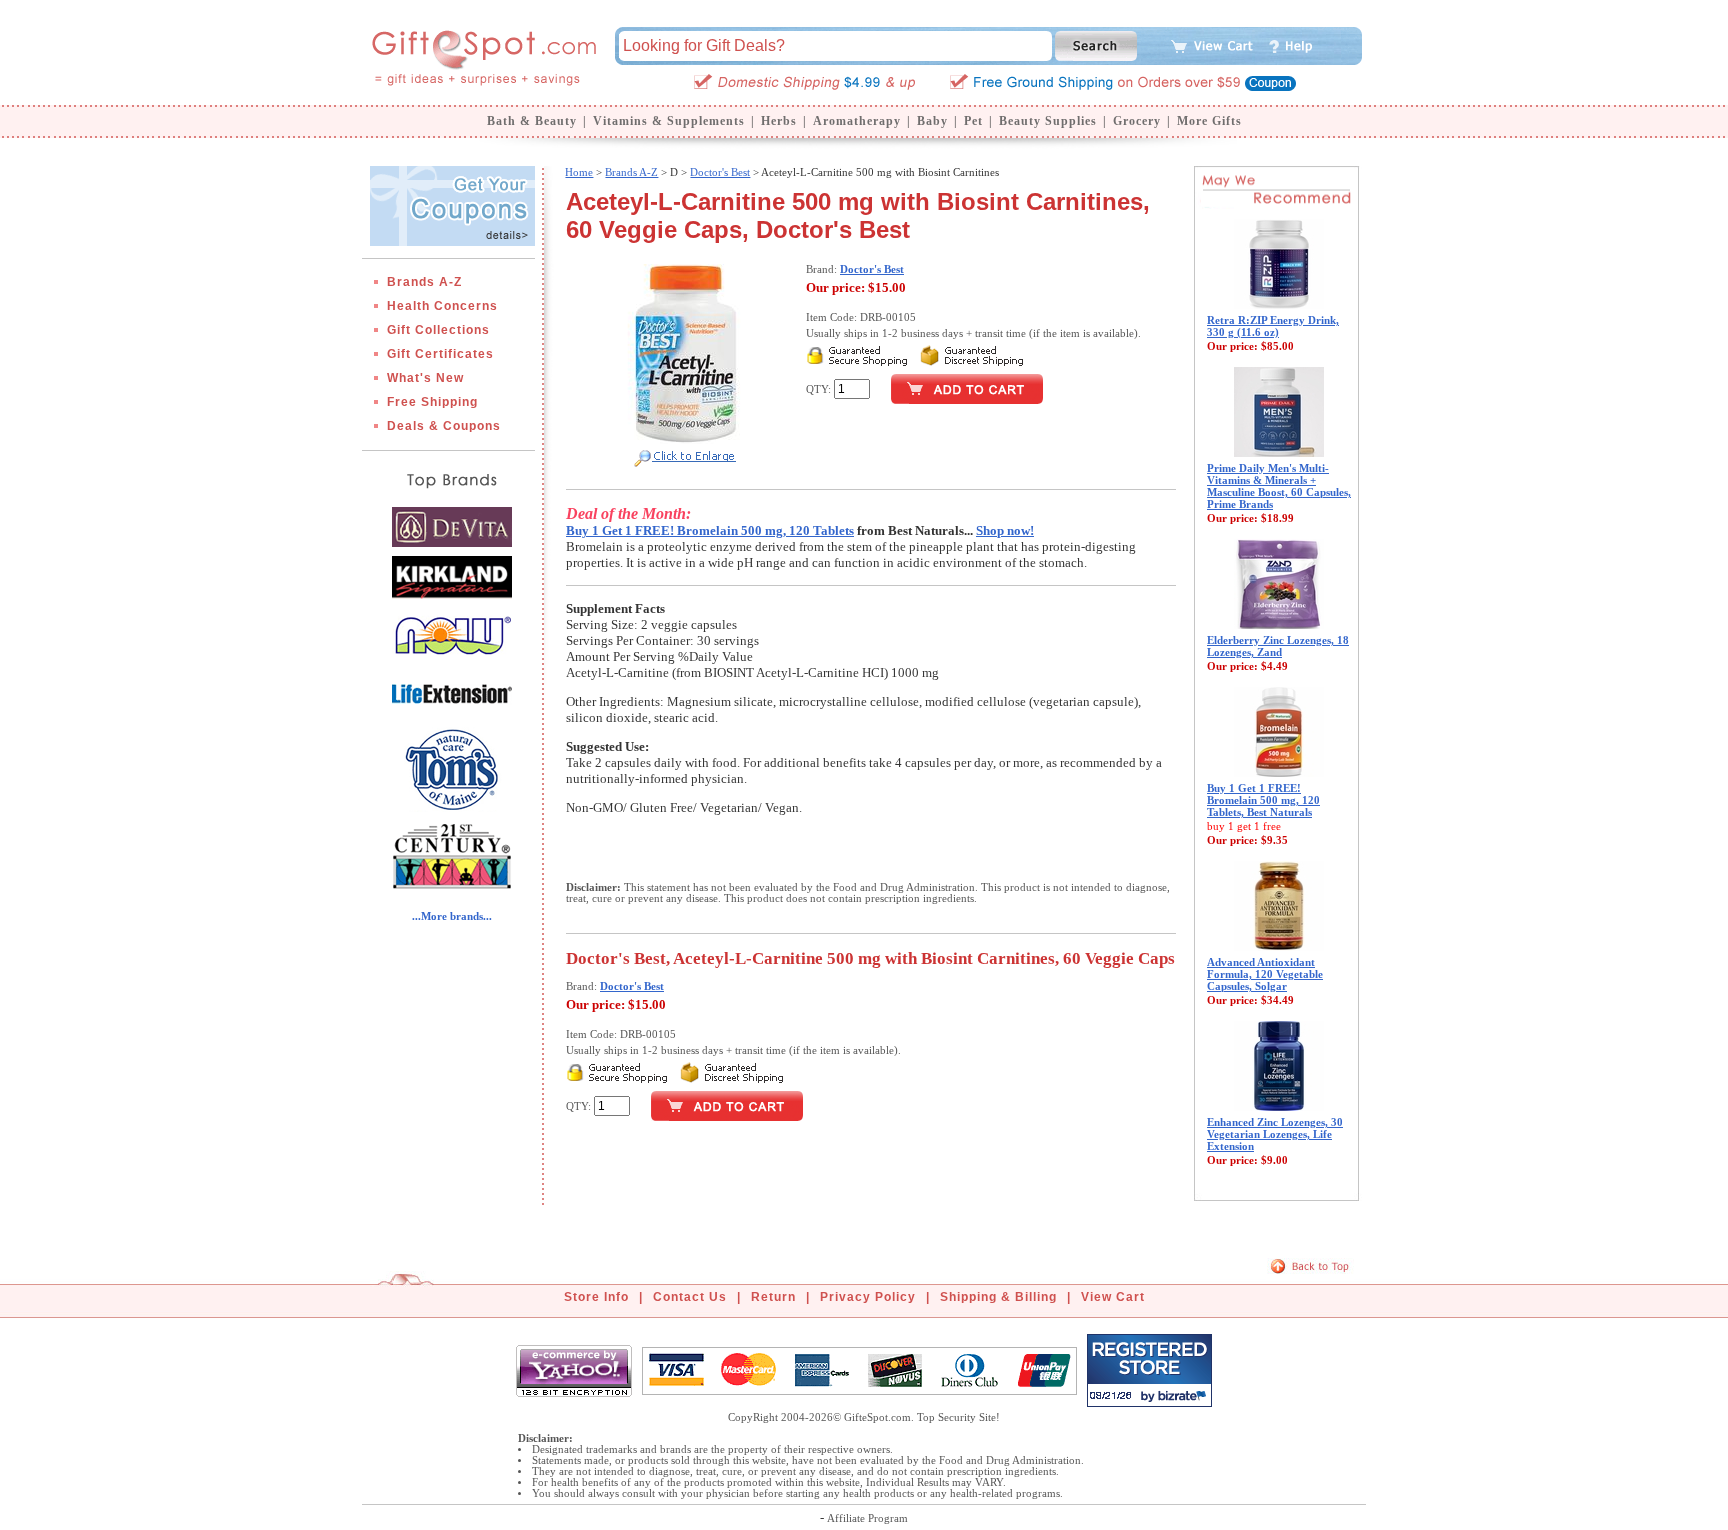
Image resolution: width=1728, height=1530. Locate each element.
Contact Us (690, 1297)
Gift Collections (438, 330)
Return (773, 1297)
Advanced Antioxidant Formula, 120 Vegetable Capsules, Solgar (1265, 974)
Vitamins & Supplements (669, 121)
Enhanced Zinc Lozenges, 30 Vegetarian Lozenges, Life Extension (1275, 1134)
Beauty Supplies (1048, 121)
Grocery (1137, 121)
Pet (973, 121)
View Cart (1113, 1297)
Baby (932, 121)
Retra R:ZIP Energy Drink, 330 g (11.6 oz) (1273, 326)
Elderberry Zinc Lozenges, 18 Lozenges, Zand (1278, 646)
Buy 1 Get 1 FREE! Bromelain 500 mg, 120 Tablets (710, 530)
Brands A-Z (424, 282)
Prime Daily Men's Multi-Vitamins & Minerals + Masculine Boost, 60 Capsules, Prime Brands (1279, 486)
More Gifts (1209, 121)
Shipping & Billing (998, 1297)
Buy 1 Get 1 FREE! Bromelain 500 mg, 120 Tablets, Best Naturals (1263, 800)
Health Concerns (442, 306)
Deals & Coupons (444, 426)
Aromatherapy (857, 121)
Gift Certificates (440, 354)
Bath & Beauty (532, 121)
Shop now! (1005, 530)
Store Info (596, 1297)
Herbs (779, 121)
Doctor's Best (720, 172)
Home (579, 172)
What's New (425, 378)
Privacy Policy (868, 1297)
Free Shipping (432, 402)
